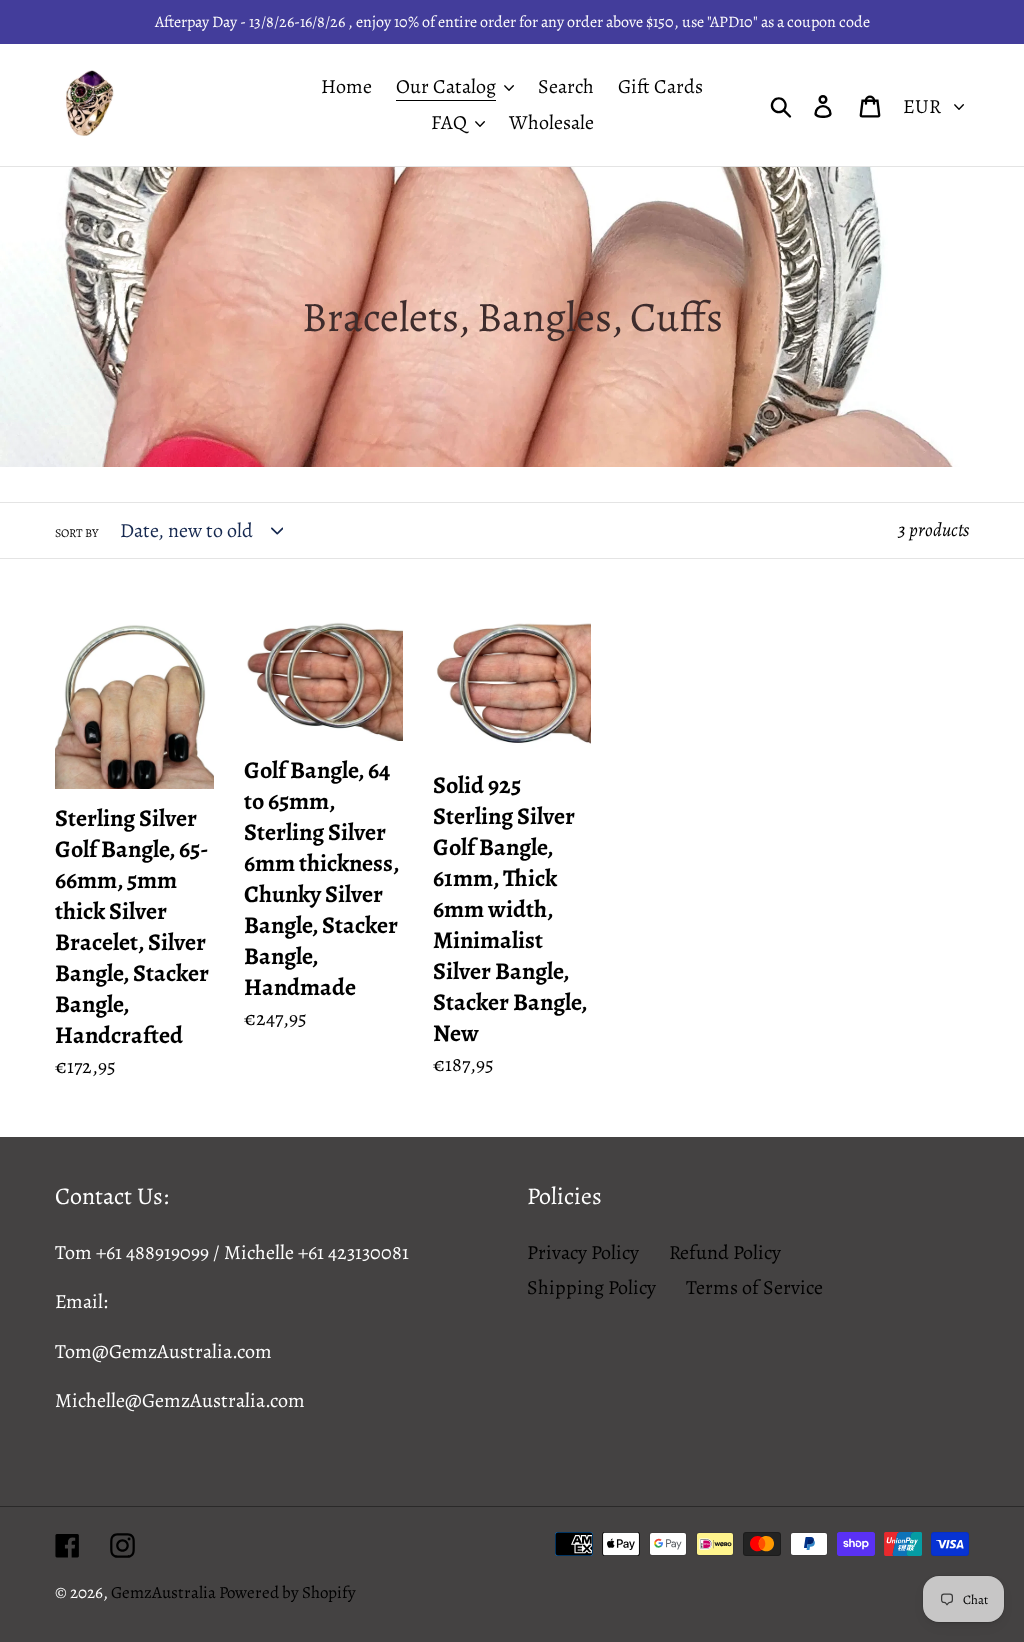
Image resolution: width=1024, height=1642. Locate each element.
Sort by (76, 533)
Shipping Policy (591, 1287)
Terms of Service (754, 1287)
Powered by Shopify (287, 1592)
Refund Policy (725, 1252)
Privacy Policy (583, 1252)
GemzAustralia (165, 1592)
